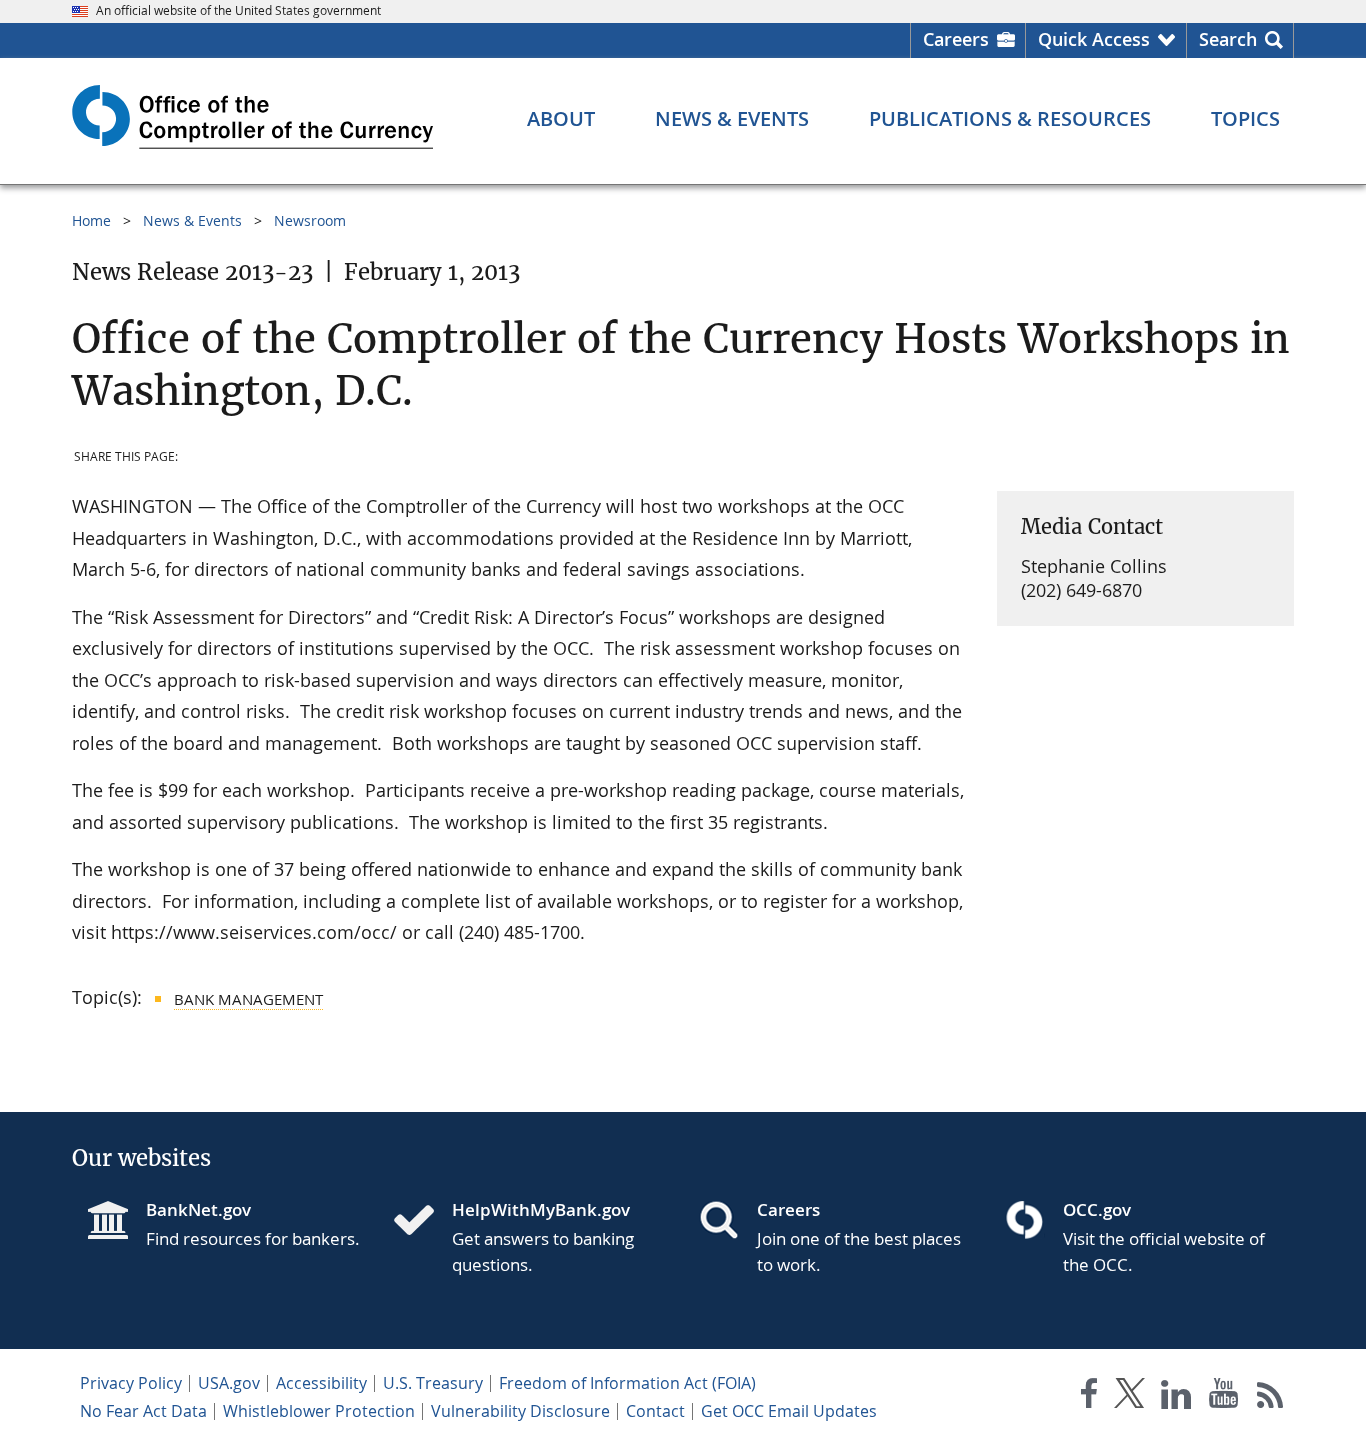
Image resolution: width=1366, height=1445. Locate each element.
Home (91, 220)
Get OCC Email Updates (789, 1411)
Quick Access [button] (1094, 39)
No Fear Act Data (143, 1411)
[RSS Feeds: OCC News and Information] (1270, 1397)
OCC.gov (1097, 1209)
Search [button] (1228, 39)
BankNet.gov (198, 1209)
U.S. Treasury (433, 1383)
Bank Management (248, 999)
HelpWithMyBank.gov (541, 1209)
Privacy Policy (131, 1383)
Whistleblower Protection (319, 1411)
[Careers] (727, 1222)
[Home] (422, 1222)
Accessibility (321, 1383)
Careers (956, 39)
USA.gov (229, 1383)
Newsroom (310, 220)
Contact (655, 1411)
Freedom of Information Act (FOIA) (627, 1383)
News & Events (192, 220)
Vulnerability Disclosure (520, 1411)
